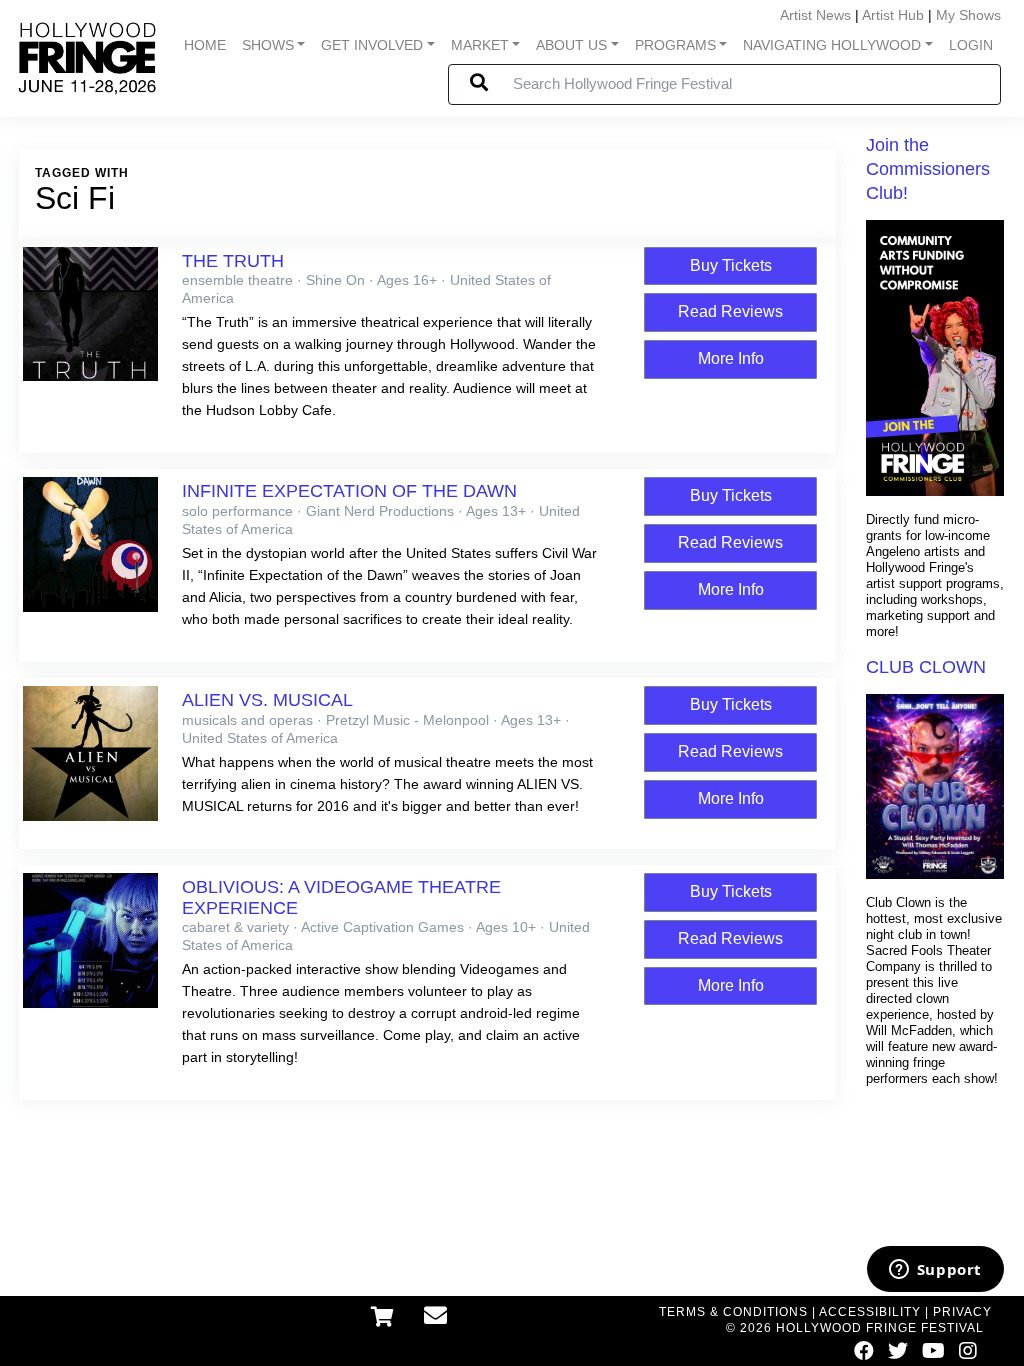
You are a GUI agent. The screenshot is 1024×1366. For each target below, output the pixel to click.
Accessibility (870, 1312)
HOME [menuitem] (205, 45)
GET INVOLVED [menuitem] (372, 45)
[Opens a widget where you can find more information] (935, 1271)
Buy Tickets (731, 265)
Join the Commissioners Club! (928, 169)
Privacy (962, 1312)
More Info (731, 358)
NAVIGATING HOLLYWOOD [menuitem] (832, 45)
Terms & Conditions (733, 1312)
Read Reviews (730, 311)
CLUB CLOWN (926, 667)
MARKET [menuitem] (480, 45)
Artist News (815, 15)
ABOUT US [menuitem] (571, 45)
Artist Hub (893, 15)
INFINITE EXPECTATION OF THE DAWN (349, 491)
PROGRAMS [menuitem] (675, 45)
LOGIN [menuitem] (971, 45)
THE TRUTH (233, 261)
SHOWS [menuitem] (268, 45)
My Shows (968, 15)
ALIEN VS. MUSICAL (267, 700)
